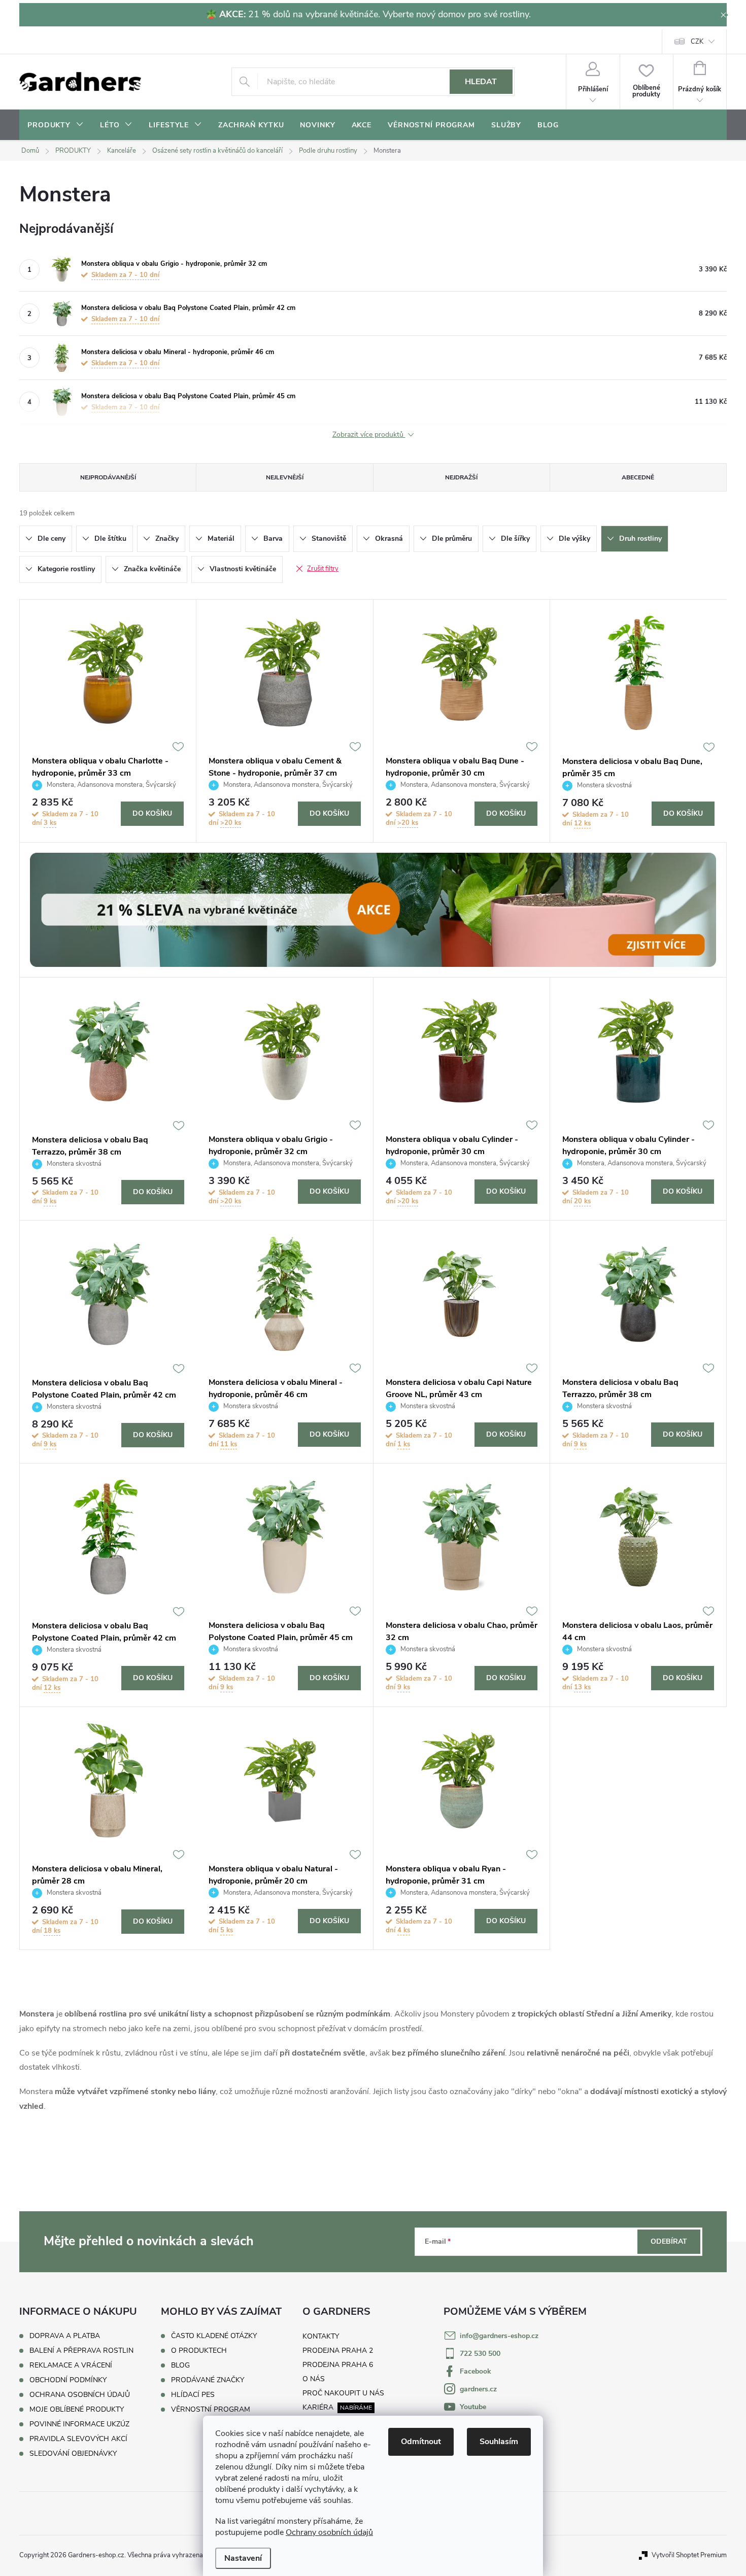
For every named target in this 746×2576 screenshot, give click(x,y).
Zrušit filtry (323, 569)
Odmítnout (421, 2442)
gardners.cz (478, 2389)
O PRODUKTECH (199, 2351)
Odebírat (669, 2241)
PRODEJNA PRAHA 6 (338, 2365)
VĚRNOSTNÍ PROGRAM (211, 2410)
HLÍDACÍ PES (193, 2395)
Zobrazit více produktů (369, 435)
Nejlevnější (285, 477)
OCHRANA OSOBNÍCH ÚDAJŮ (80, 2395)
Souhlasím (499, 2442)
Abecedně (638, 477)
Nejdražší (461, 477)
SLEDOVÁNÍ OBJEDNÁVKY (73, 2453)
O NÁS (314, 2379)
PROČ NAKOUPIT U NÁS (343, 2393)
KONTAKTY (321, 2336)
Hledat (481, 82)
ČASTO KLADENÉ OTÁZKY (214, 2336)
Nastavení (243, 2558)
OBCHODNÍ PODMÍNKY (68, 2380)
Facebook (476, 2371)
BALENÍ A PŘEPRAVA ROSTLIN (81, 2351)
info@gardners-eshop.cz (499, 2336)
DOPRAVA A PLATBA (65, 2336)
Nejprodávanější (108, 477)
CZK (697, 42)
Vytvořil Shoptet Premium (689, 2555)
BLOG (180, 2365)
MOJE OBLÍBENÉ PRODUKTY (77, 2409)
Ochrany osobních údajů (329, 2532)
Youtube (473, 2407)
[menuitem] (56, 125)
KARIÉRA (318, 2407)
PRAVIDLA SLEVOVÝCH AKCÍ (78, 2439)
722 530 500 (480, 2354)
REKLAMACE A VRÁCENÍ (71, 2365)
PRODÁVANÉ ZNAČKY (208, 2380)
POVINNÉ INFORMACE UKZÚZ (79, 2424)
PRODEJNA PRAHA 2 (338, 2351)
